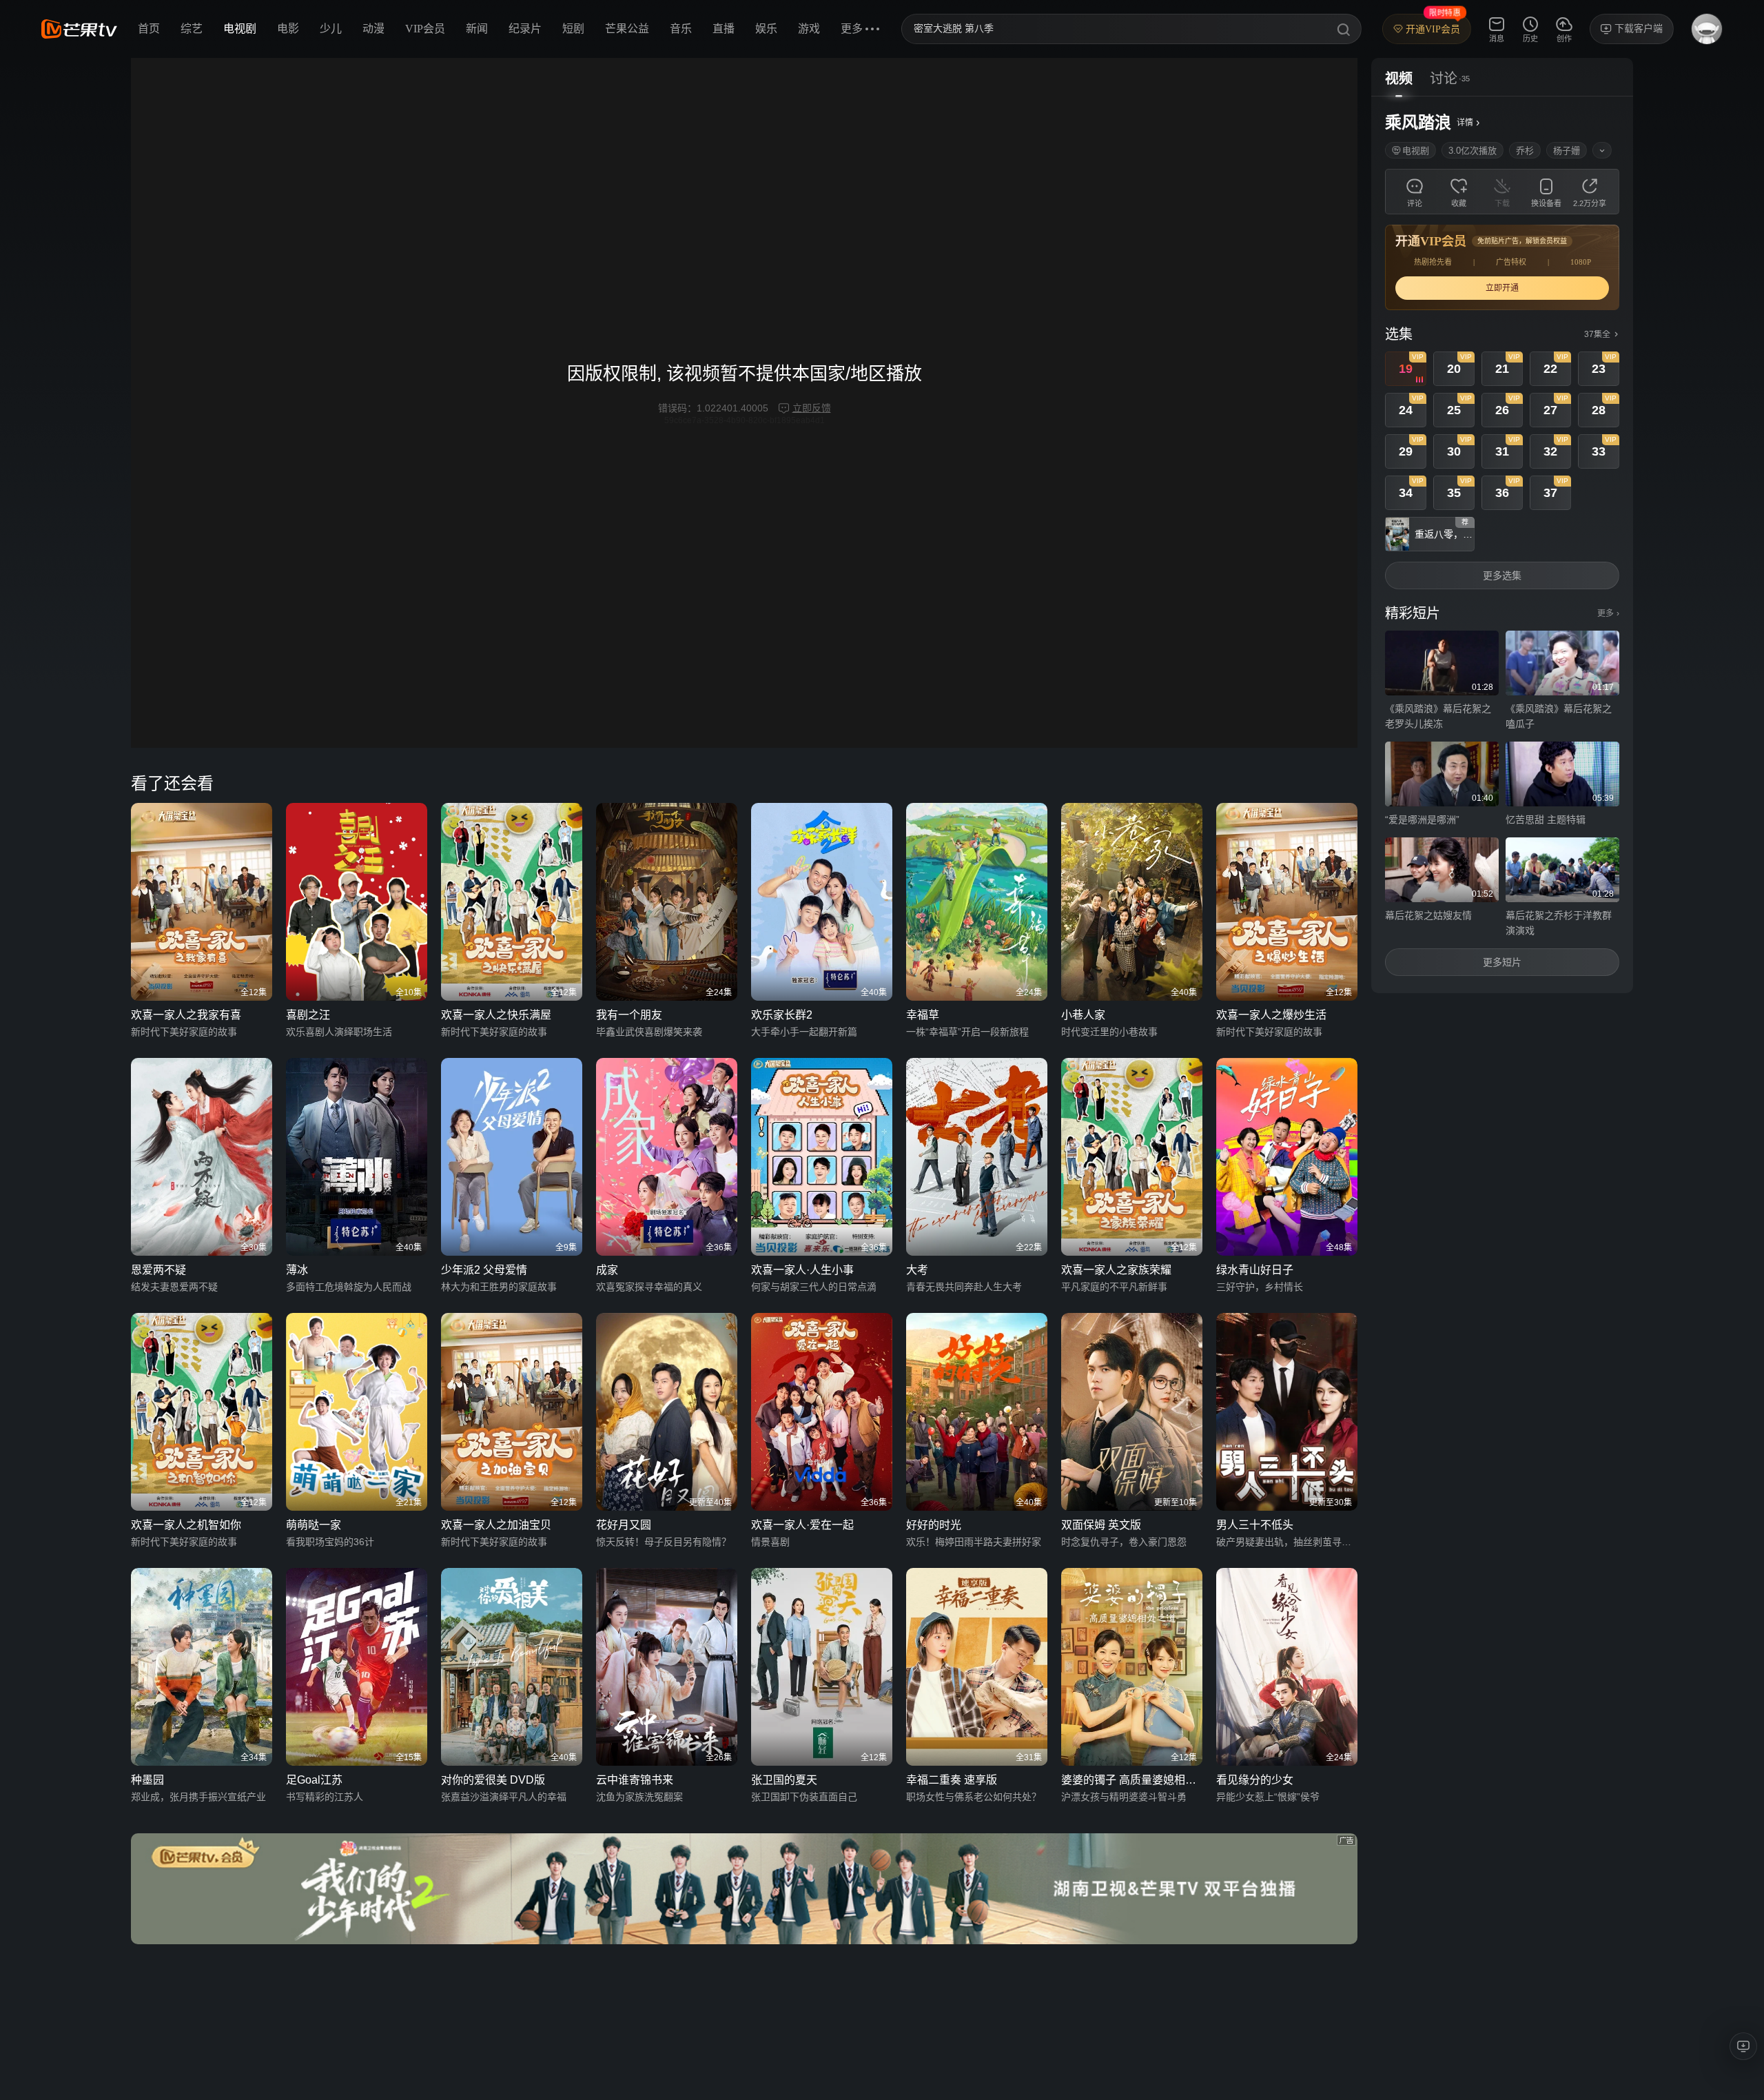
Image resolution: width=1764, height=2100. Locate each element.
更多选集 (1502, 575)
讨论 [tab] (1444, 79)
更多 (1608, 613)
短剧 (573, 29)
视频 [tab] (1399, 79)
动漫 (373, 29)
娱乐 (766, 29)
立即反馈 (812, 408)
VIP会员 (425, 29)
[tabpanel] (1502, 545)
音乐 (681, 29)
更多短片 (1502, 962)
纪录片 (525, 29)
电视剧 (240, 29)
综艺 (192, 29)
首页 (149, 29)
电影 (288, 29)
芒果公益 (627, 29)
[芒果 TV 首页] (79, 29)
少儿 (331, 29)
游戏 (809, 29)
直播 (724, 29)
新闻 (477, 29)
